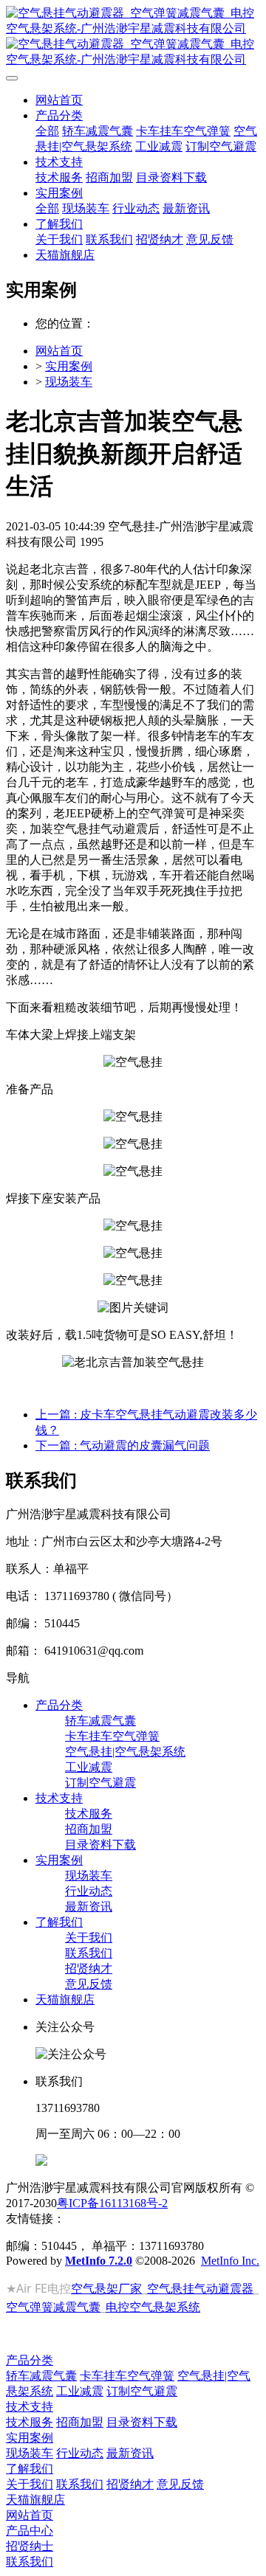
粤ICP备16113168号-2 (112, 2203)
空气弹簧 (30, 2307)
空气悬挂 (171, 2288)
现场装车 (69, 382)
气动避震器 (224, 2288)
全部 (47, 131)
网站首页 (59, 100)
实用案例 (69, 366)
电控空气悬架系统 (153, 2307)
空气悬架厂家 (106, 2288)
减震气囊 (77, 2307)
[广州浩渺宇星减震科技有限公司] (133, 37)
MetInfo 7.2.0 (99, 2261)
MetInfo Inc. (230, 2261)
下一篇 (123, 1445)
